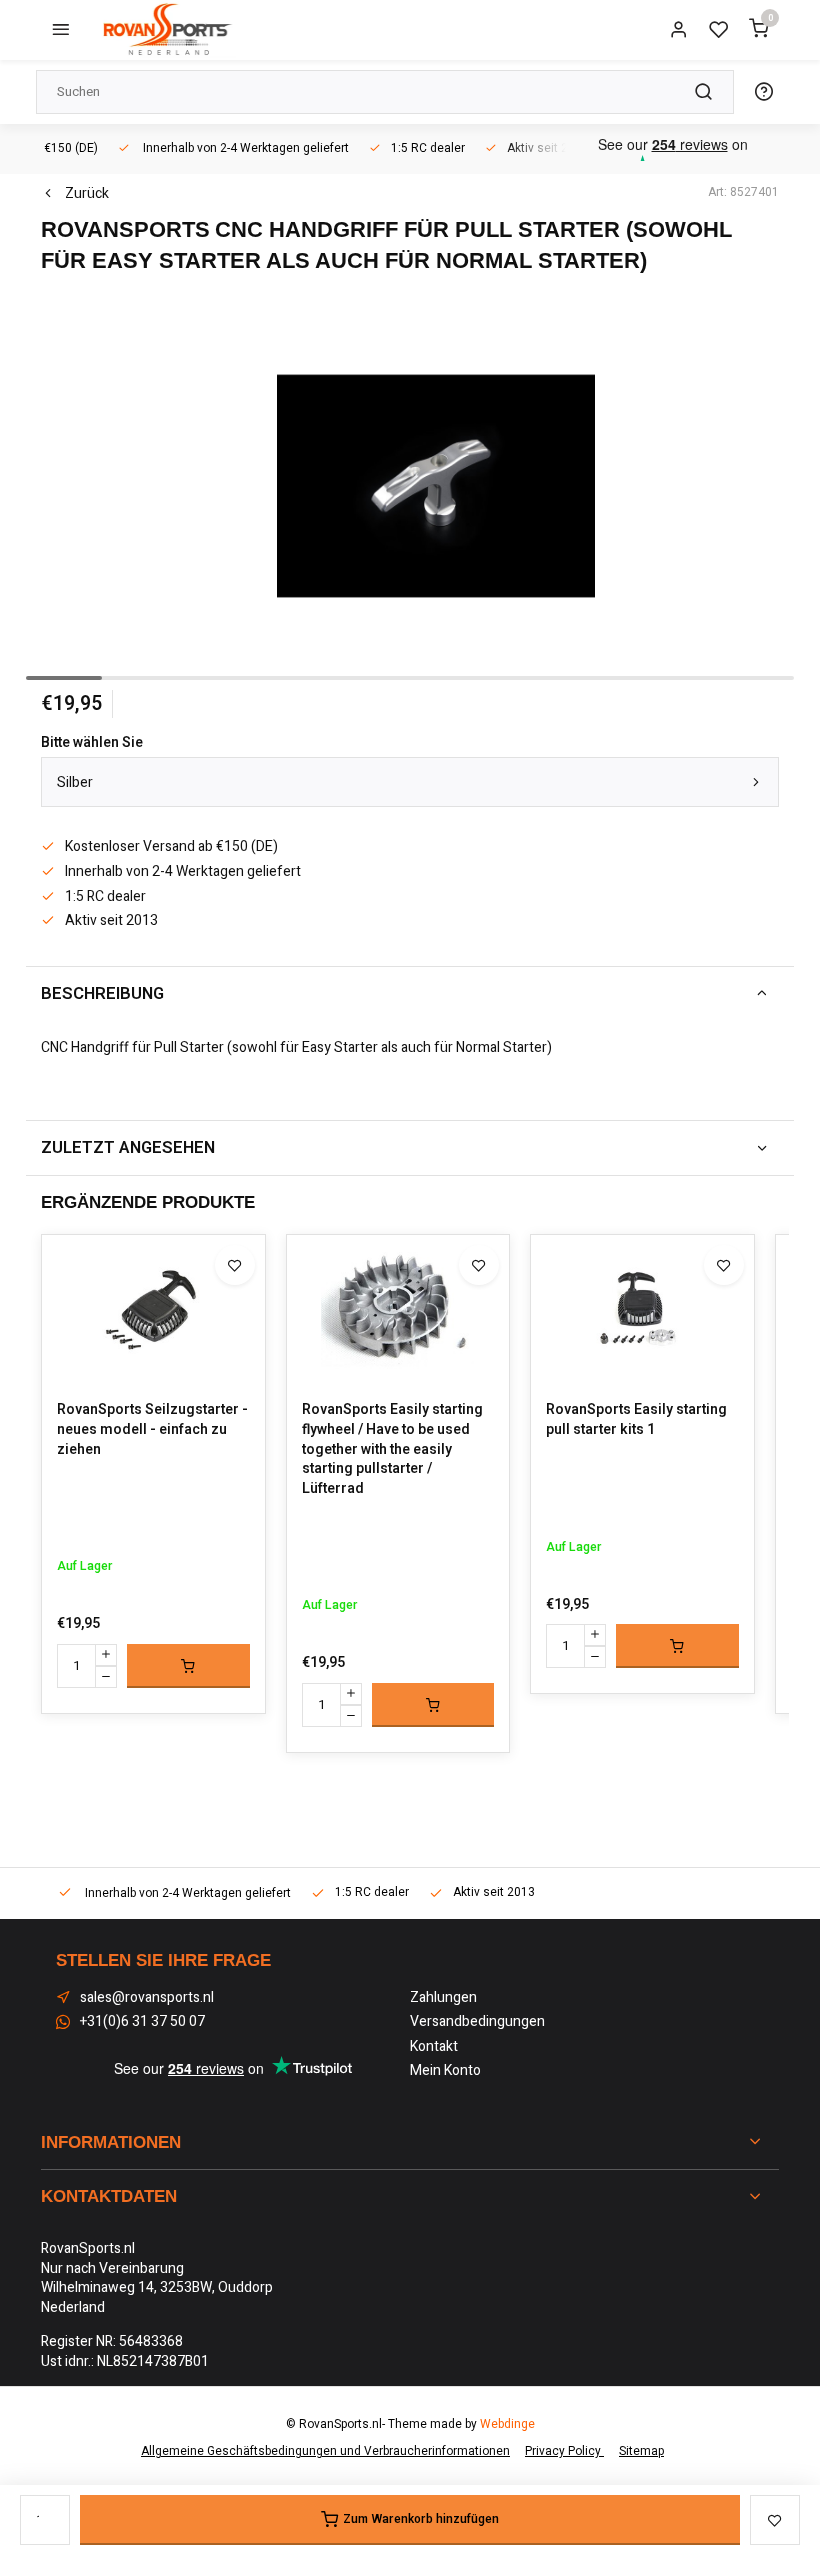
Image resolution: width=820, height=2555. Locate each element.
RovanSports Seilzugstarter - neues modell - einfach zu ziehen (152, 1429)
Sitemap (641, 2451)
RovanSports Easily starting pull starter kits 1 (636, 1419)
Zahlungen (443, 1998)
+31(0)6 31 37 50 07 (142, 2022)
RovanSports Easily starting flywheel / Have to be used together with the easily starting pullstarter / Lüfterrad (392, 1449)
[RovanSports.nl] (166, 30)
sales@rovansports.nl (147, 1998)
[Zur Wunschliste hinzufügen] (235, 1265)
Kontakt (434, 2047)
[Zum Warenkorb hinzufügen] (188, 1666)
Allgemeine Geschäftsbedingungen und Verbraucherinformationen (325, 2451)
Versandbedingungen (477, 2022)
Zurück (87, 194)
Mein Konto (445, 2071)
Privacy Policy (564, 2451)
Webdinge (507, 2424)
